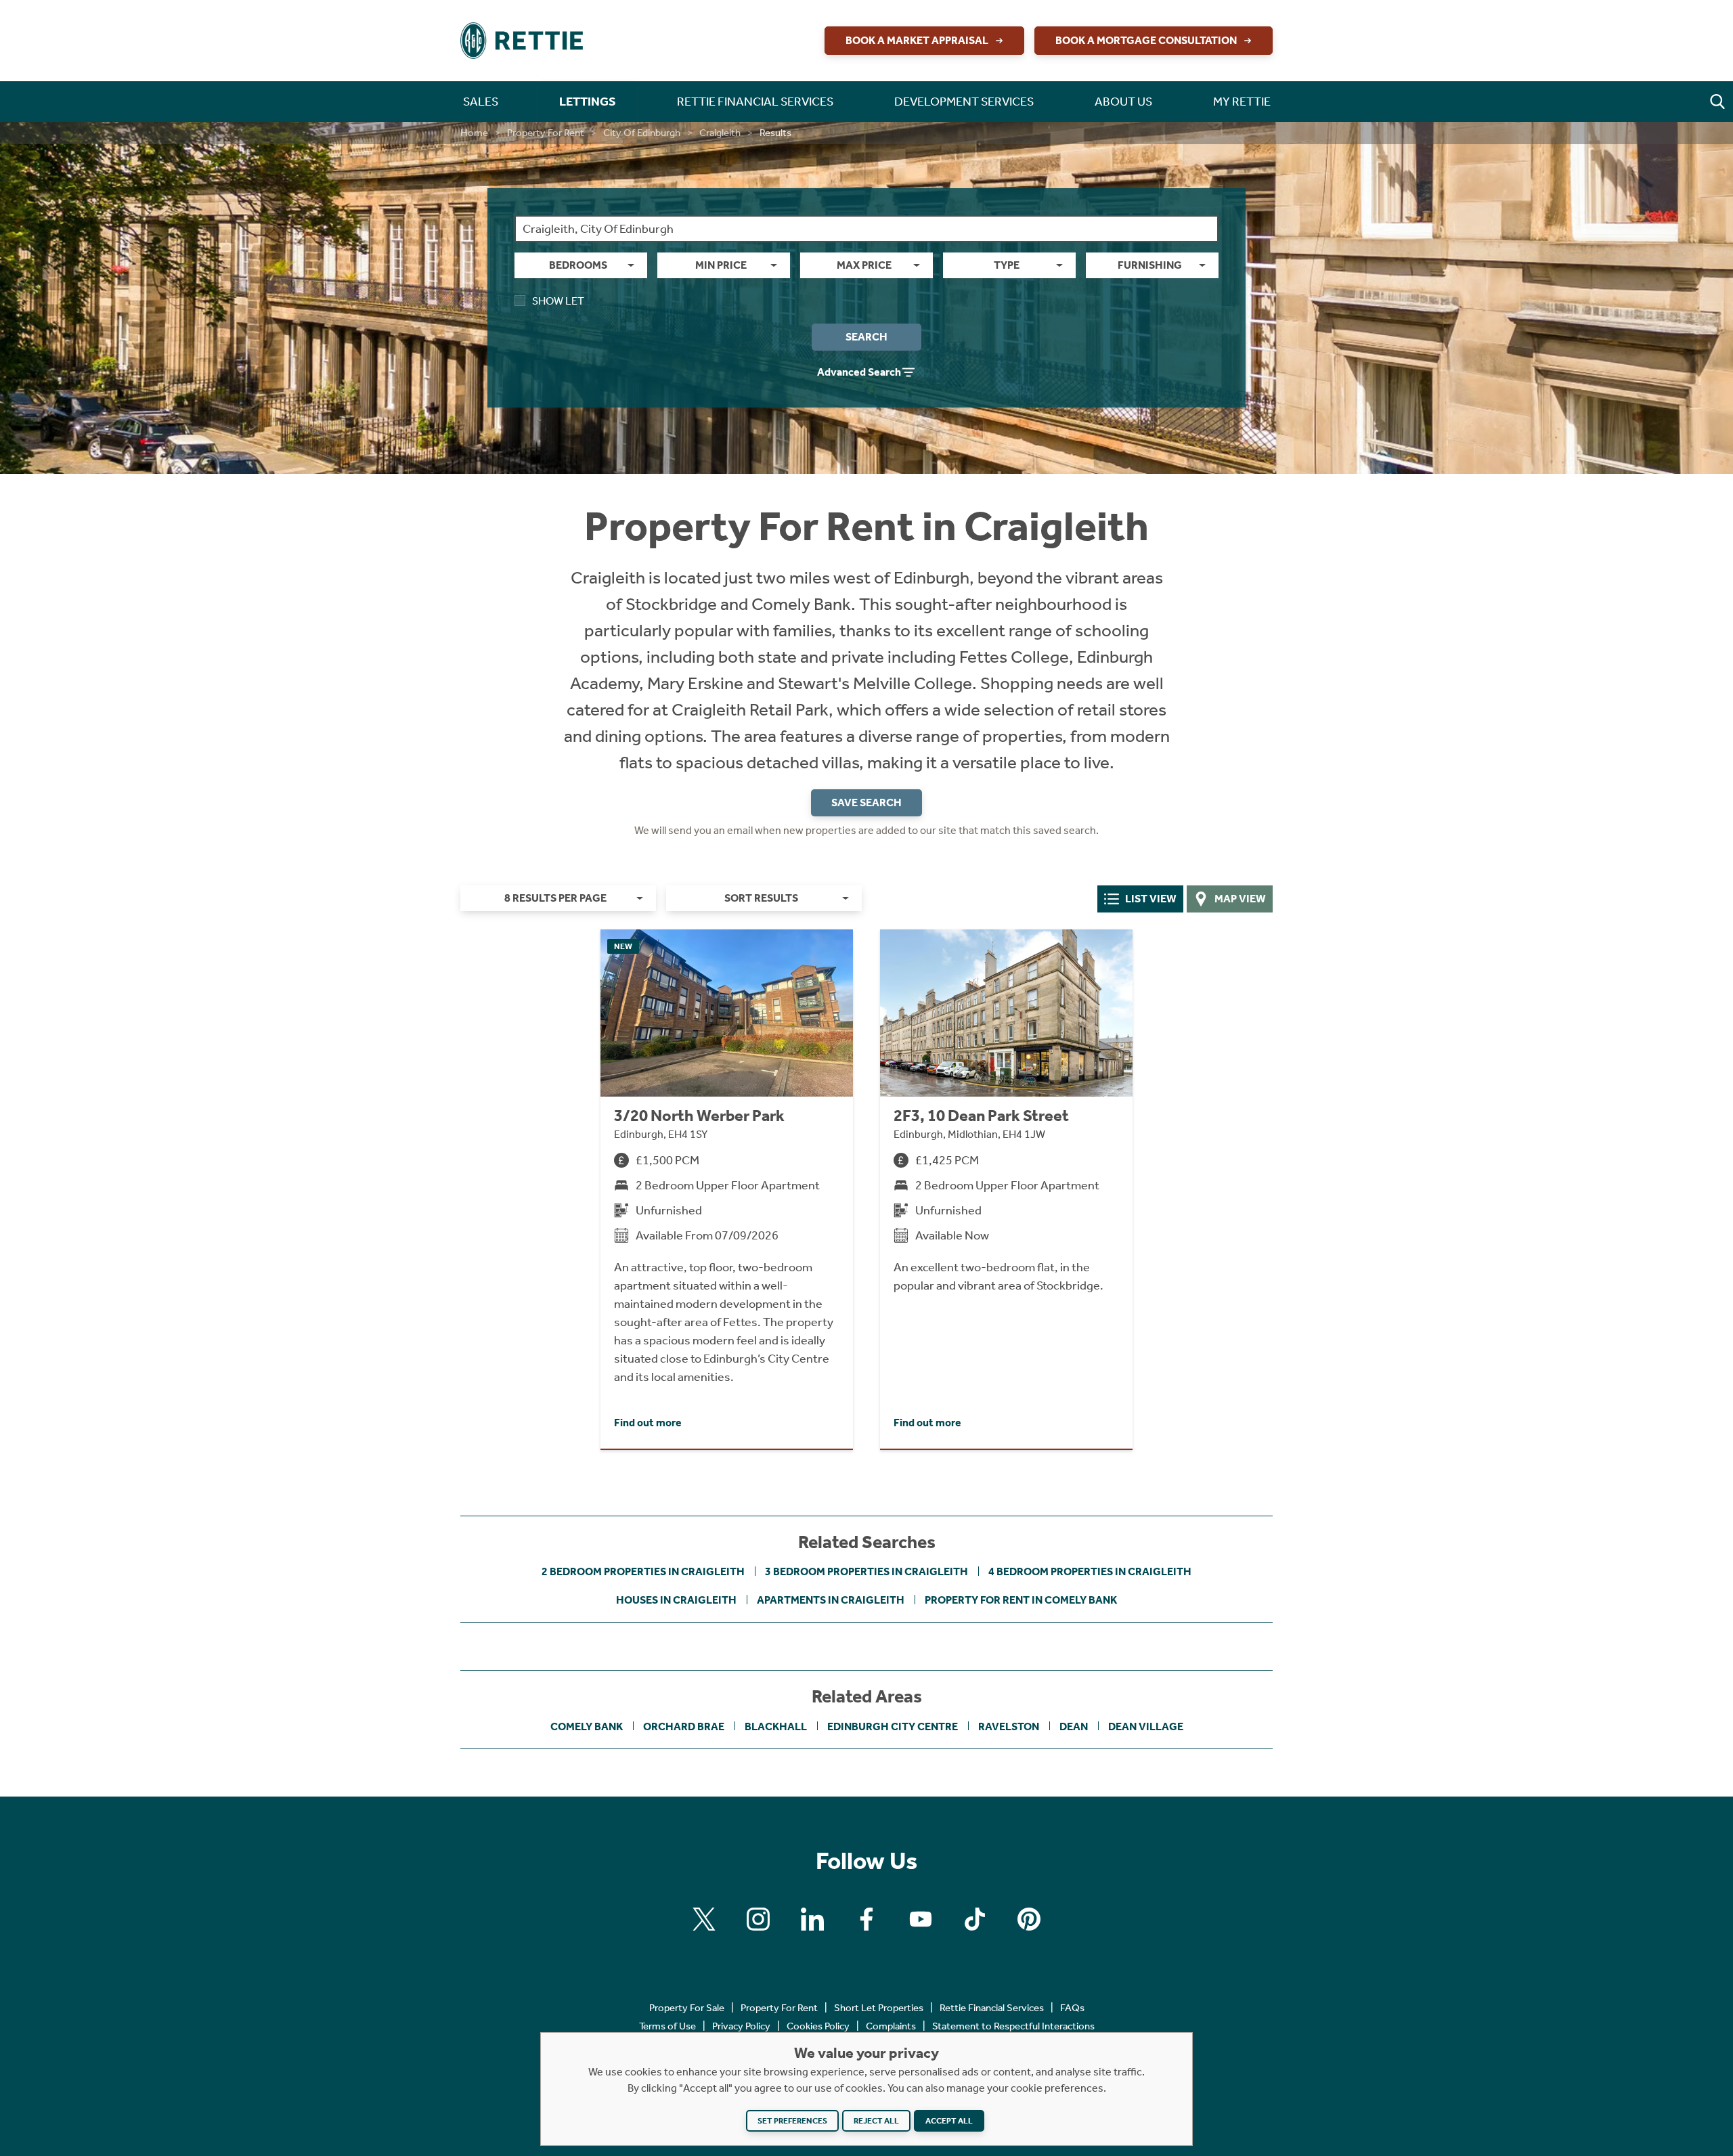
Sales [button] (481, 102)
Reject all (876, 2121)
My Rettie (1242, 102)
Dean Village (1146, 1726)
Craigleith (720, 133)
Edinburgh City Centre (893, 1726)
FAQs (1072, 2008)
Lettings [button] (588, 102)
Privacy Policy (741, 2026)
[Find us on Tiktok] (975, 1919)
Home (474, 133)
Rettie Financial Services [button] (755, 102)
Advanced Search (859, 372)
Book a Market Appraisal (917, 40)
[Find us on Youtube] (921, 1919)
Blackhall (776, 1726)
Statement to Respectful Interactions (1013, 2026)
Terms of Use (667, 2026)
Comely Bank (587, 1726)
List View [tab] (1151, 899)
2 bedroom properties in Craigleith (643, 1571)
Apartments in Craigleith (831, 1600)
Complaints (891, 2026)
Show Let (558, 301)
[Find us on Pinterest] (1029, 1919)
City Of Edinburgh (642, 133)
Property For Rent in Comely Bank (1021, 1600)
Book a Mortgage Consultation (1146, 40)
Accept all (949, 2121)
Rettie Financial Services (992, 2008)
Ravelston (1009, 1726)
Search (866, 337)
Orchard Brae (684, 1726)
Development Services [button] (964, 102)
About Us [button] (1123, 102)
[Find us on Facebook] (866, 1919)
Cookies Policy (818, 2026)
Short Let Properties (879, 2008)
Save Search (866, 802)
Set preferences (792, 2121)
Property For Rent (546, 133)
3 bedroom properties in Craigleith (866, 1571)
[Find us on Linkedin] (812, 1919)
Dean (1074, 1726)
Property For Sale (687, 2008)
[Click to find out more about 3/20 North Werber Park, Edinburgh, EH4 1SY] (727, 1189)
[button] (1717, 102)
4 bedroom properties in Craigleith (1090, 1571)
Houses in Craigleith (676, 1600)
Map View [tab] (1240, 899)
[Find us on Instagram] (758, 1919)
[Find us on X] (704, 1919)
